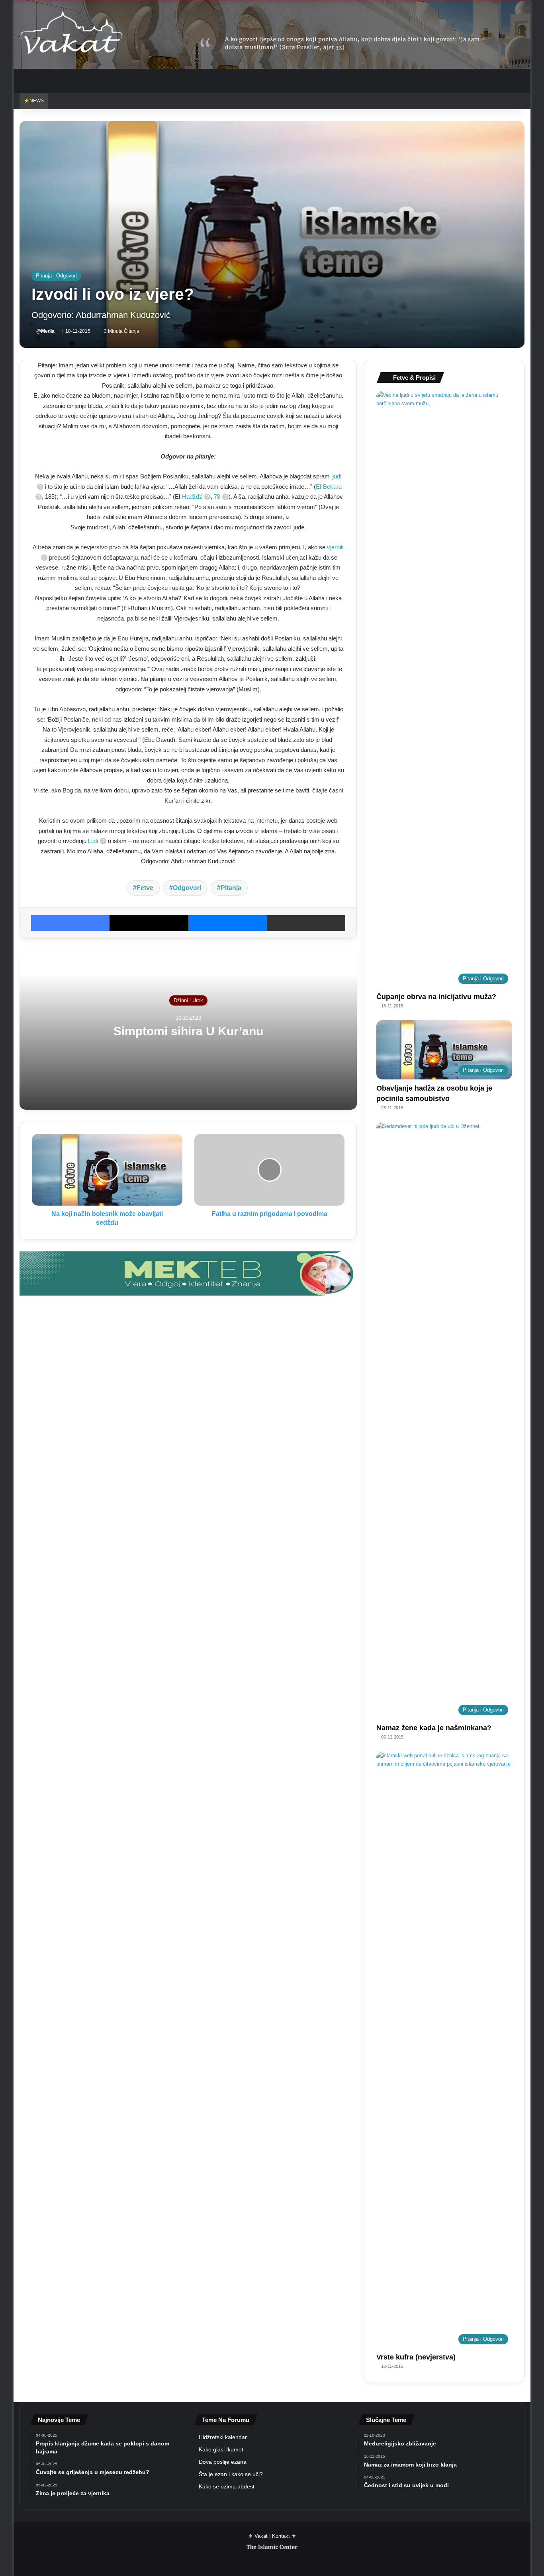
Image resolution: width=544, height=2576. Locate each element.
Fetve (145, 888)
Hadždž (192, 497)
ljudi (93, 841)
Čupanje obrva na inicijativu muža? (436, 997)
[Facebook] (70, 923)
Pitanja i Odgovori (56, 276)
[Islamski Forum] (188, 1273)
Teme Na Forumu (226, 2420)
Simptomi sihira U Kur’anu (188, 1031)
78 (217, 497)
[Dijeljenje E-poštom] (306, 923)
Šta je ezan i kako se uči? (231, 2474)
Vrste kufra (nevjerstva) (416, 2357)
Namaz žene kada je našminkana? (434, 1728)
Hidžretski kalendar (223, 2437)
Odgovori (187, 888)
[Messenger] (228, 923)
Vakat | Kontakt (272, 2536)
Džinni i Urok (188, 1000)
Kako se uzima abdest (227, 2487)
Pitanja (231, 888)
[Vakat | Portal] (71, 34)
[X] (149, 923)
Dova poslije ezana (223, 2462)
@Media (45, 331)
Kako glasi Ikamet (221, 2450)
